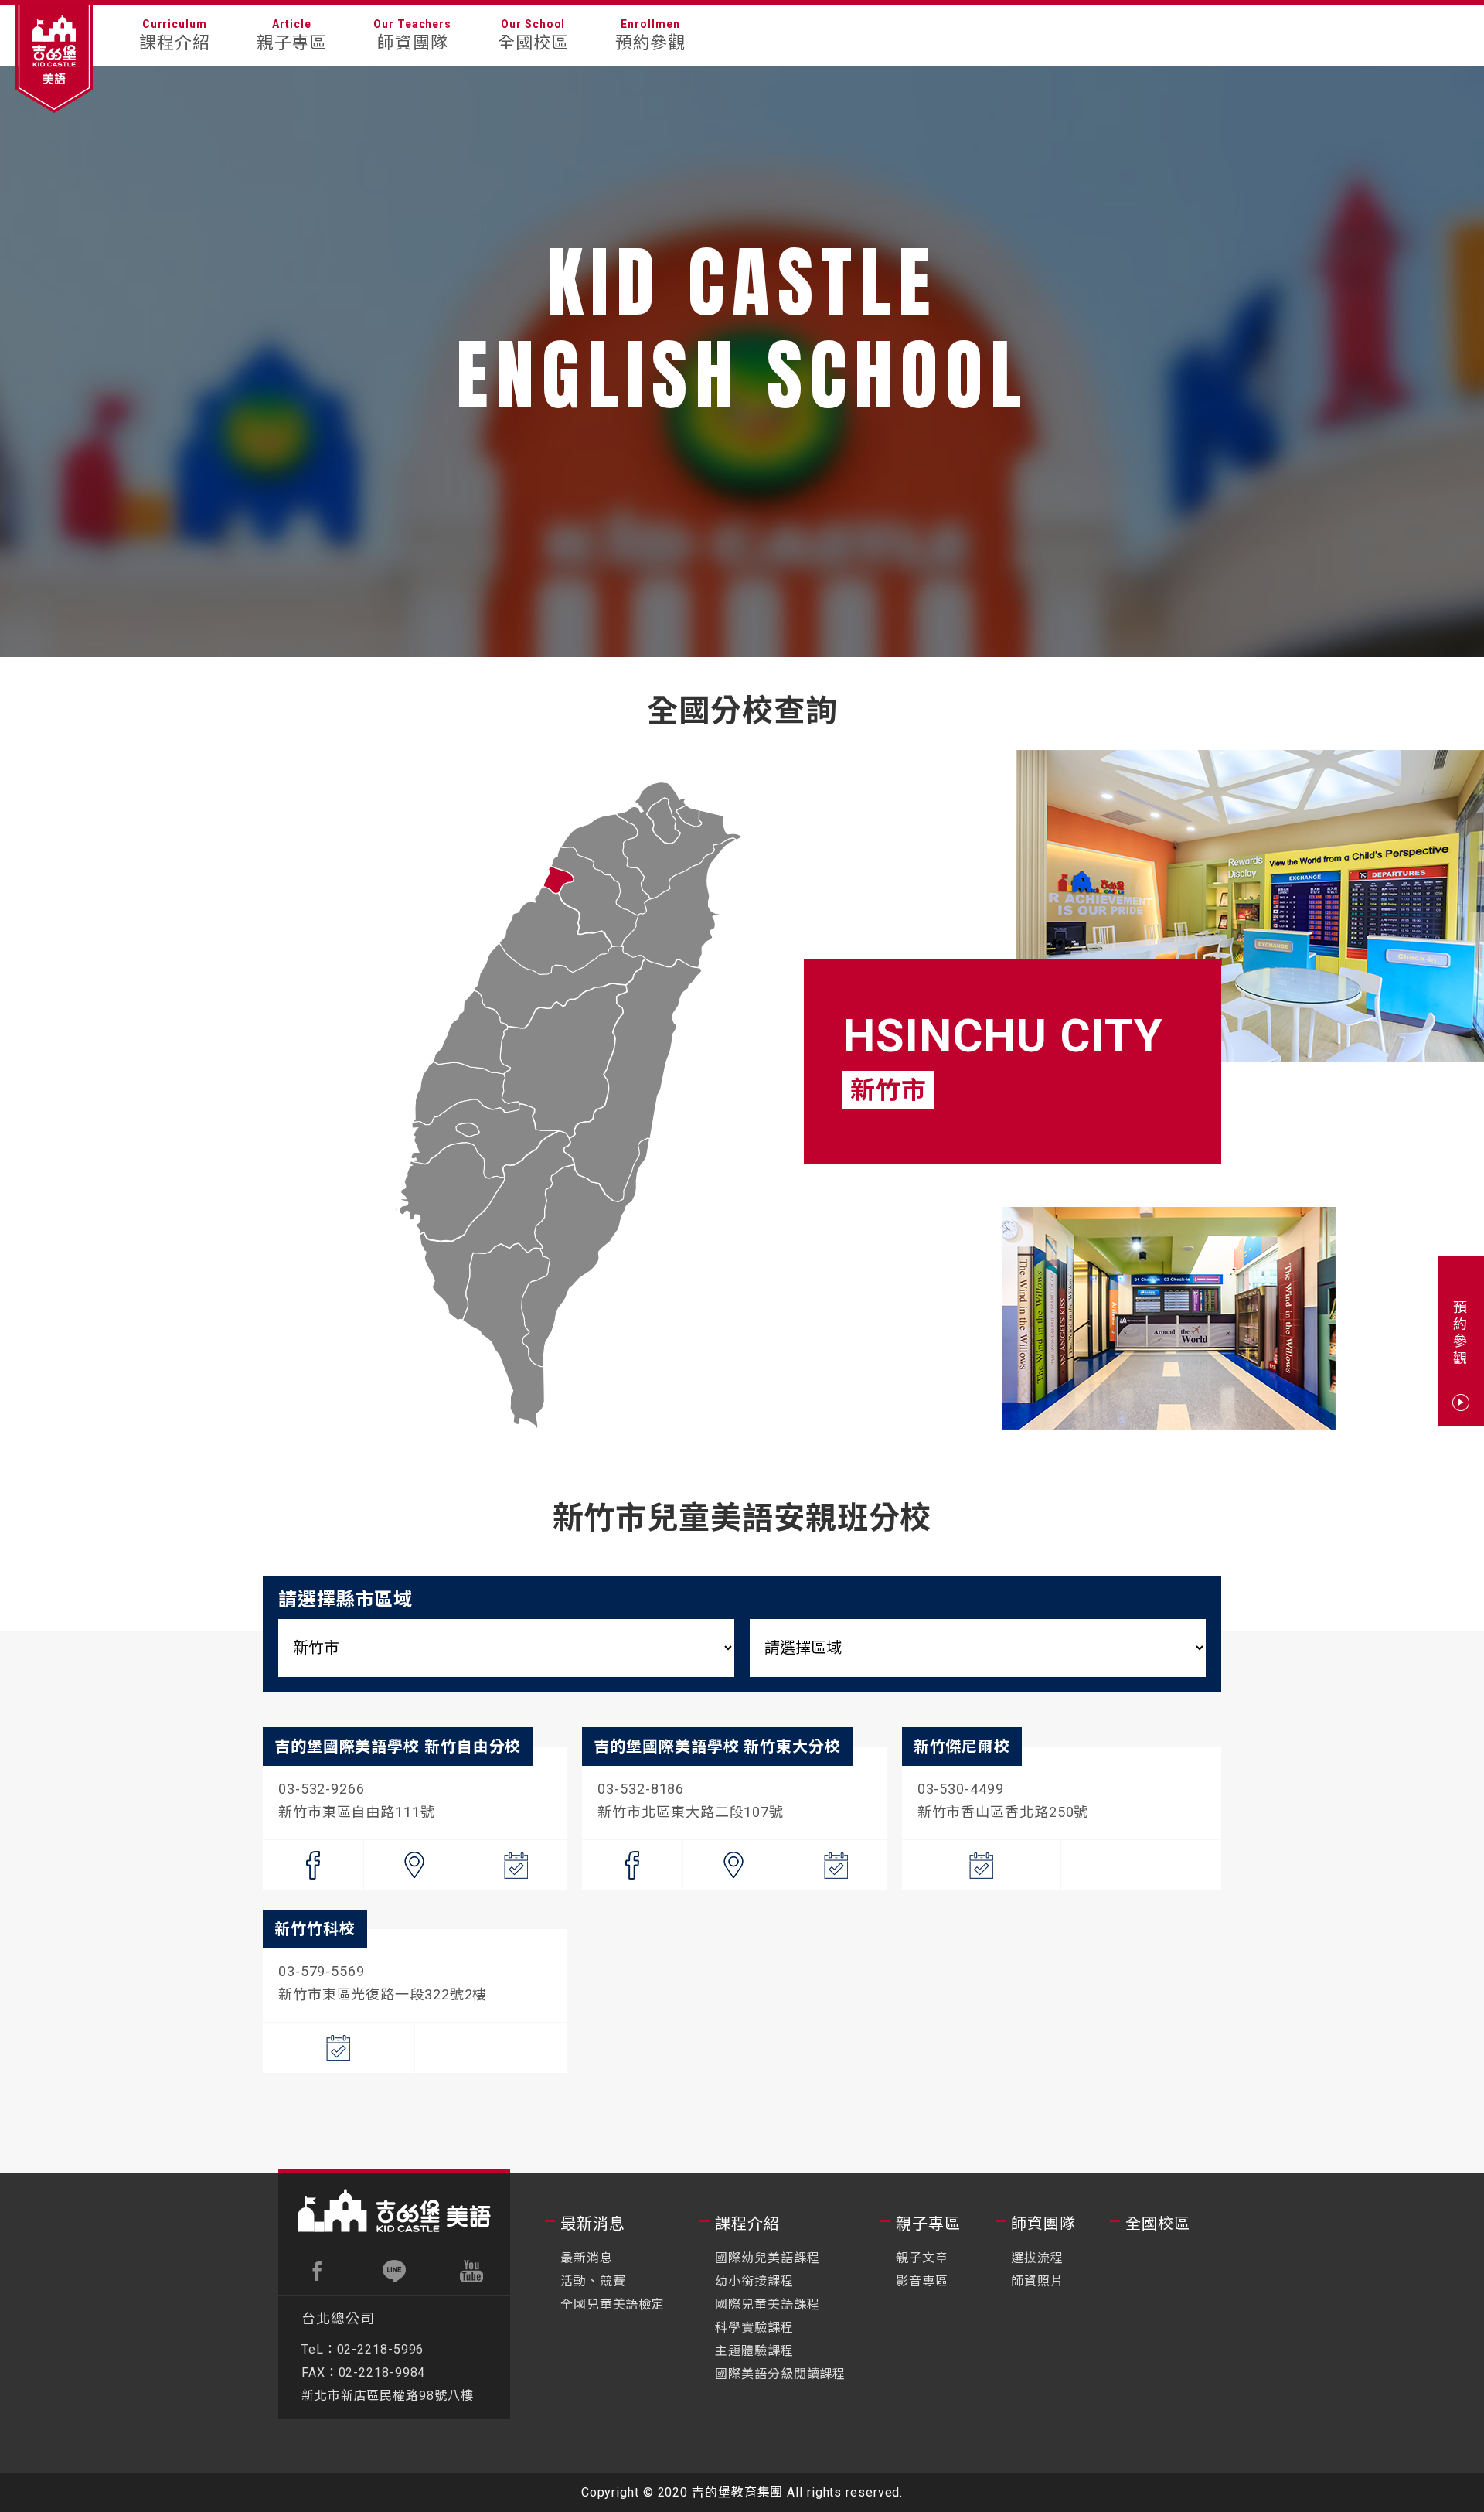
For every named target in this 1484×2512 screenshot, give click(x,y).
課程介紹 (747, 2224)
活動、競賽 (593, 2281)
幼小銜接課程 (754, 2281)
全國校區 (1158, 2224)
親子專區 (928, 2224)
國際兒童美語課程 (767, 2304)
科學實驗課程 (754, 2328)
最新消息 (593, 2224)
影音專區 (922, 2281)
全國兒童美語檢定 (613, 2304)
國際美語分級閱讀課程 (780, 2374)
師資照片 (1037, 2281)
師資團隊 (1043, 2224)
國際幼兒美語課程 (767, 2258)
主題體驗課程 (754, 2351)
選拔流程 (1037, 2258)
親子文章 (922, 2258)
